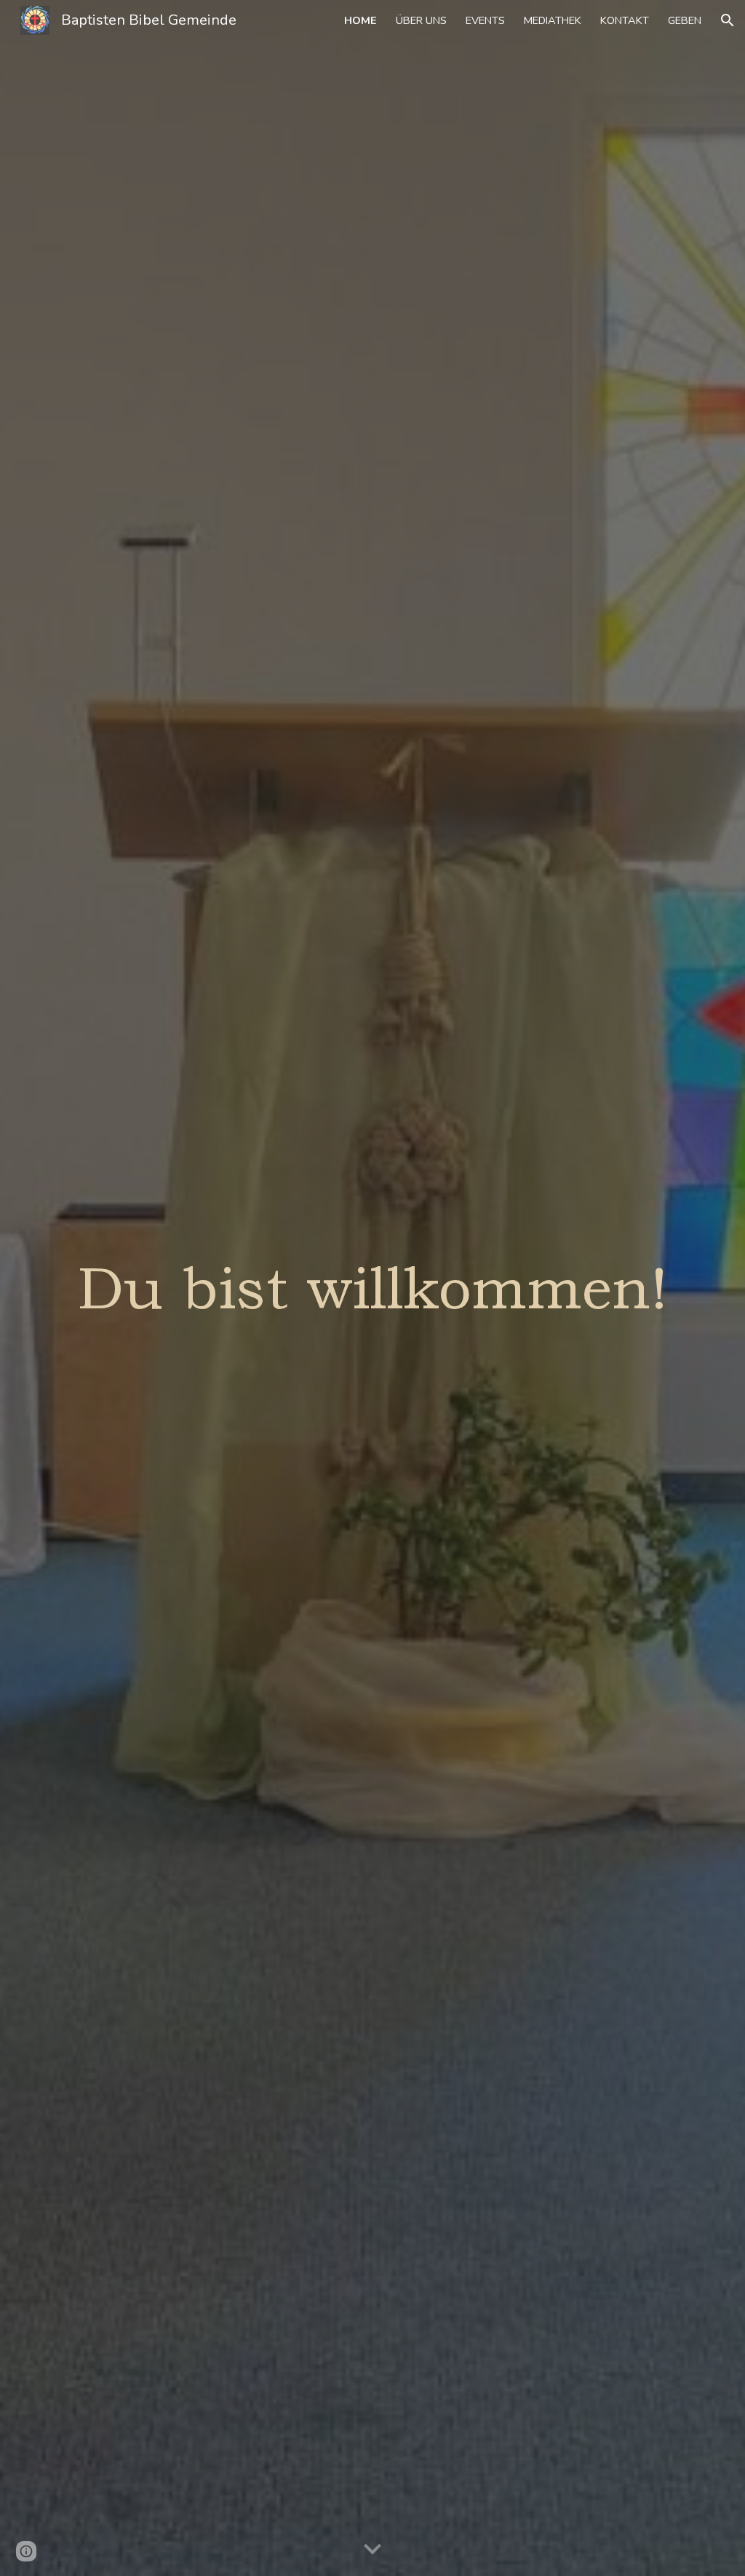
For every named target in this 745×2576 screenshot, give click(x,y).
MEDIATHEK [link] (553, 20)
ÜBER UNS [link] (421, 20)
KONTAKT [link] (625, 20)
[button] (728, 20)
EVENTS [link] (485, 20)
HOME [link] (360, 20)
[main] (373, 1288)
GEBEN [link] (685, 20)
